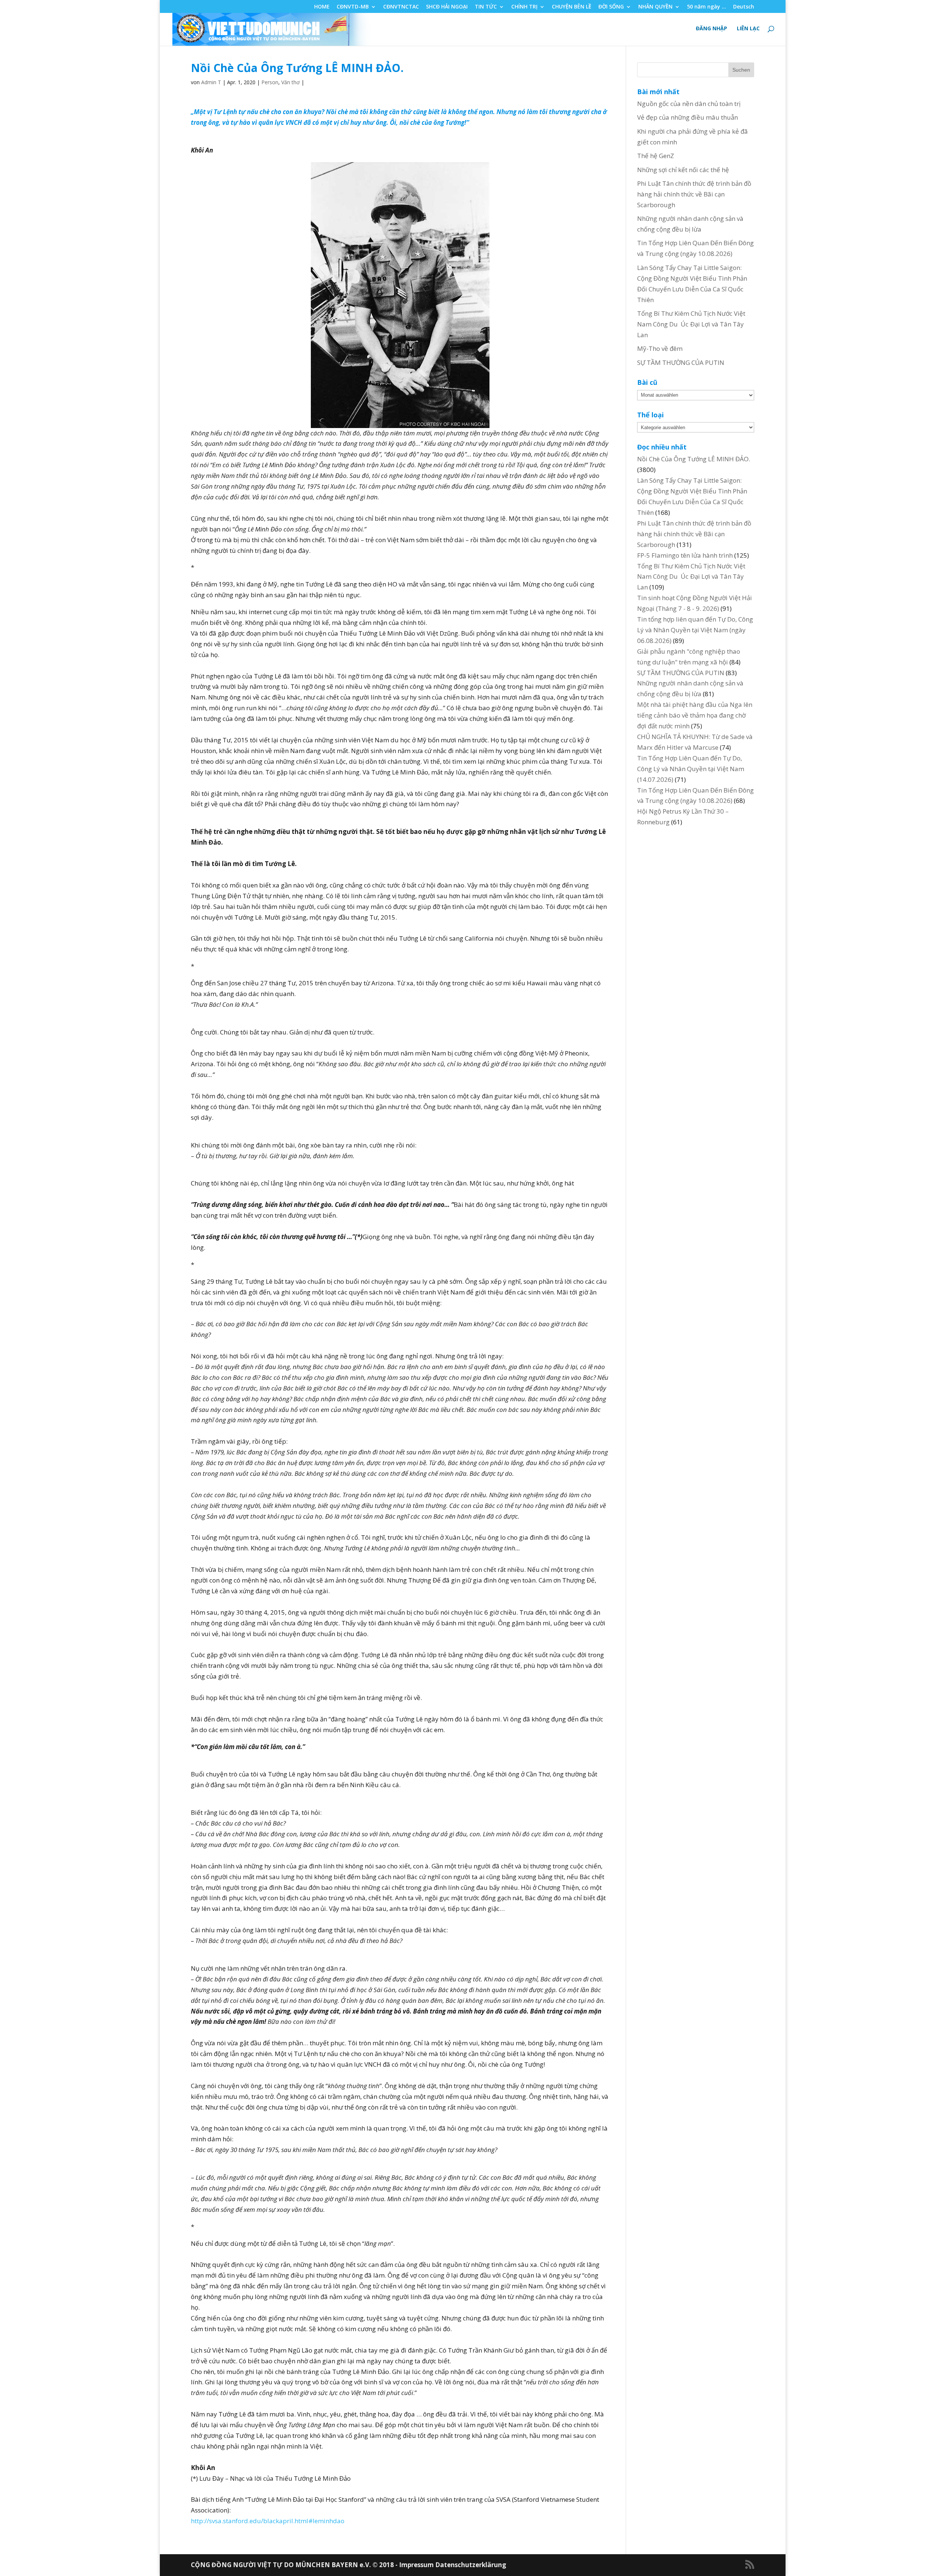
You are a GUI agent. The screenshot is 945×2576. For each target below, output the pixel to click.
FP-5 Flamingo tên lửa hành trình (685, 555)
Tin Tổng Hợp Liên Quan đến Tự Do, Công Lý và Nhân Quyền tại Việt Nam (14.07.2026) (691, 769)
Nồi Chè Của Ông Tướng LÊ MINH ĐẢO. (694, 459)
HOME (322, 7)
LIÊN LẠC (748, 29)
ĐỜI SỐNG (611, 7)
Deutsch (744, 7)
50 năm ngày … (707, 7)
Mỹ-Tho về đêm (660, 348)
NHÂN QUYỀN (655, 7)
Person (270, 82)
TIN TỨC (486, 7)
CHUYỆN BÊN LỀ (572, 7)
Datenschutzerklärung (471, 2565)
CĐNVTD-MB (353, 7)
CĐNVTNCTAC (401, 7)
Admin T (211, 82)
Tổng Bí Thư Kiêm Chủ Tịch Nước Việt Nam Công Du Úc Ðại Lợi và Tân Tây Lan (691, 324)
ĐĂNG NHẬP (712, 29)
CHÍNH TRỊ (524, 7)
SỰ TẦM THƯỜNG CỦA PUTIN (681, 362)
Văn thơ (291, 82)
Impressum (417, 2565)
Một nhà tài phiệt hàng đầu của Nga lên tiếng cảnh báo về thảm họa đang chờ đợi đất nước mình (695, 715)
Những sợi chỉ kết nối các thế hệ (683, 170)
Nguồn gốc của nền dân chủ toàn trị (689, 104)
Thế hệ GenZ (656, 156)
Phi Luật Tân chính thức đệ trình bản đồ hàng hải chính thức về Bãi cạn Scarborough (694, 194)
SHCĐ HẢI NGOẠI (447, 7)
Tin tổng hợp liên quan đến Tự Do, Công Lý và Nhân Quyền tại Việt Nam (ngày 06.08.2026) (695, 630)
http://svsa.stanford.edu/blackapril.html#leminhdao (268, 2521)
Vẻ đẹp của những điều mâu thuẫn (688, 117)
